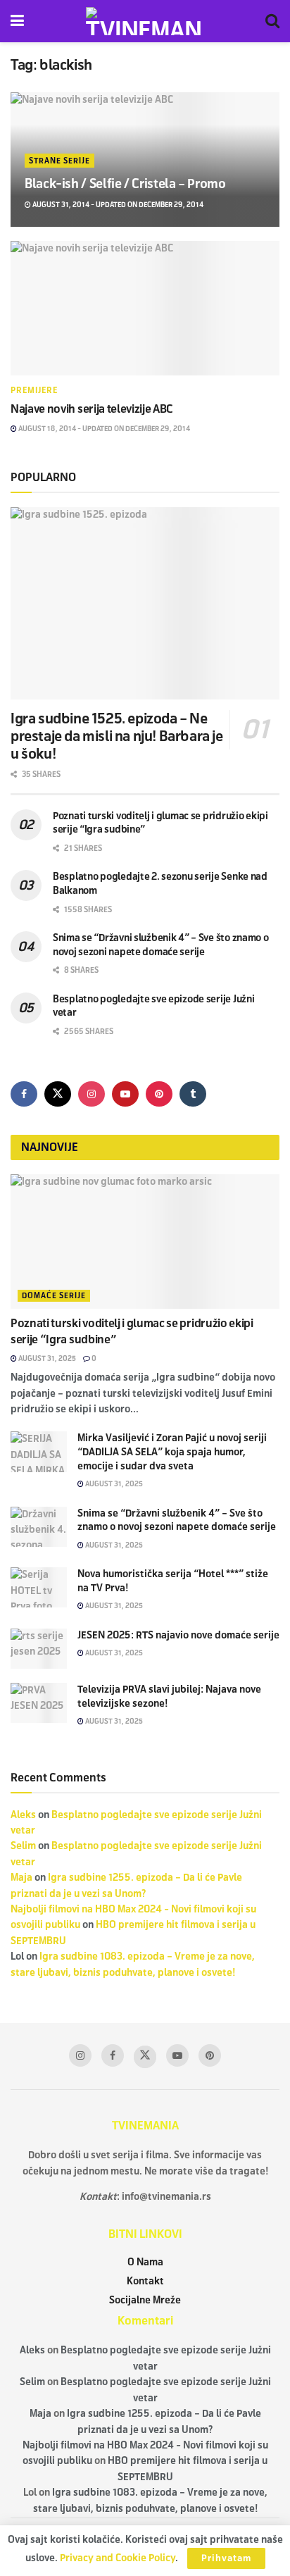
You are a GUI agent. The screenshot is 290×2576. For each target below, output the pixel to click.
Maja (21, 1878)
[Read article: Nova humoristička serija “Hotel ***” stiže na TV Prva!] (39, 1587)
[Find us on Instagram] (92, 1094)
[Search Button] (272, 21)
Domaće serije (54, 1295)
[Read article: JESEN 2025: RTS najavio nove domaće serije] (39, 1649)
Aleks (23, 1815)
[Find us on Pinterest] (159, 1094)
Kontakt (145, 2281)
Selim (23, 1846)
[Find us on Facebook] (24, 1094)
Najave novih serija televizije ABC (92, 409)
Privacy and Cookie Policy (118, 2558)
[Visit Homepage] (145, 21)
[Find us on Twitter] (58, 1094)
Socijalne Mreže (145, 2300)
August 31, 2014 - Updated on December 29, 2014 (117, 205)
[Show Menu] (17, 21)
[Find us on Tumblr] (193, 1094)
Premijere (34, 390)
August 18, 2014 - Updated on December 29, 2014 (103, 429)
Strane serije (59, 161)
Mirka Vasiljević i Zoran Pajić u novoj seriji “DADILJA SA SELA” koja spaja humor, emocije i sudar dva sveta (172, 1452)
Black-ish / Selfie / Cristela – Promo (125, 184)
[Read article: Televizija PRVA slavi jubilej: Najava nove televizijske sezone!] (39, 1703)
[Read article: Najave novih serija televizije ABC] (145, 308)
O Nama (145, 2262)
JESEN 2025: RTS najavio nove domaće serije (178, 1635)
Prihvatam (226, 2558)
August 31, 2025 (46, 1358)
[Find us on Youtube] (125, 1094)
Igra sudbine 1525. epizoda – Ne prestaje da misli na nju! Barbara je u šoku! (117, 736)
